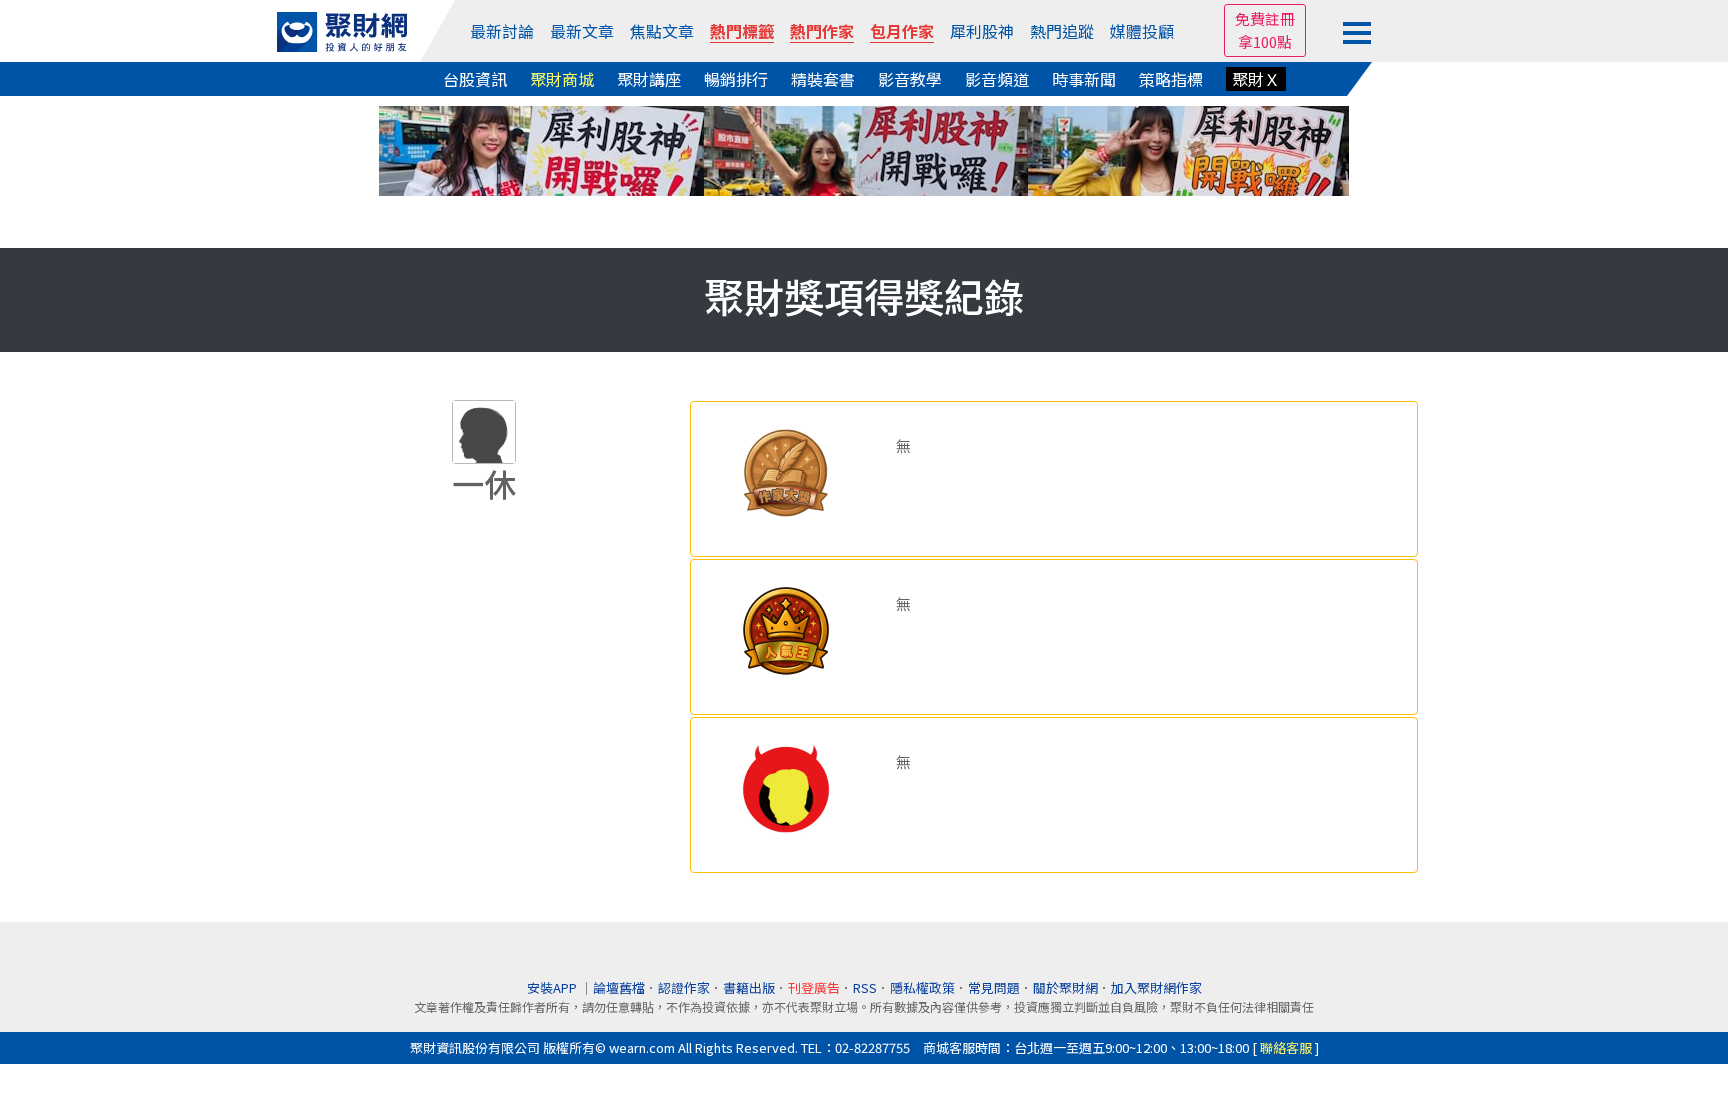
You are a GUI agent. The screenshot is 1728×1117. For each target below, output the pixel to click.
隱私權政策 (922, 987)
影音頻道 (997, 79)
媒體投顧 (1142, 31)
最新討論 (502, 31)
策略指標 (1171, 79)
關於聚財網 (1065, 987)
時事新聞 (1084, 79)
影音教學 (910, 79)
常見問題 (994, 987)
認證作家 (684, 987)
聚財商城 (562, 79)
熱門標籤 (742, 31)
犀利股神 (982, 31)
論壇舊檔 (619, 987)
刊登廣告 (814, 987)
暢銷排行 (736, 79)
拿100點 (1265, 41)
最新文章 (582, 31)
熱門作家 (822, 31)
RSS (865, 987)
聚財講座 (649, 79)
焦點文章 (662, 31)
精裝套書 (823, 79)
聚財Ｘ (1256, 79)
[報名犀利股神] (864, 148)
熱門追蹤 (1062, 31)
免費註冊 (1265, 18)
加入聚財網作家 (1156, 987)
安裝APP (553, 987)
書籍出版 (749, 987)
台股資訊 (475, 79)
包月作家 (902, 31)
